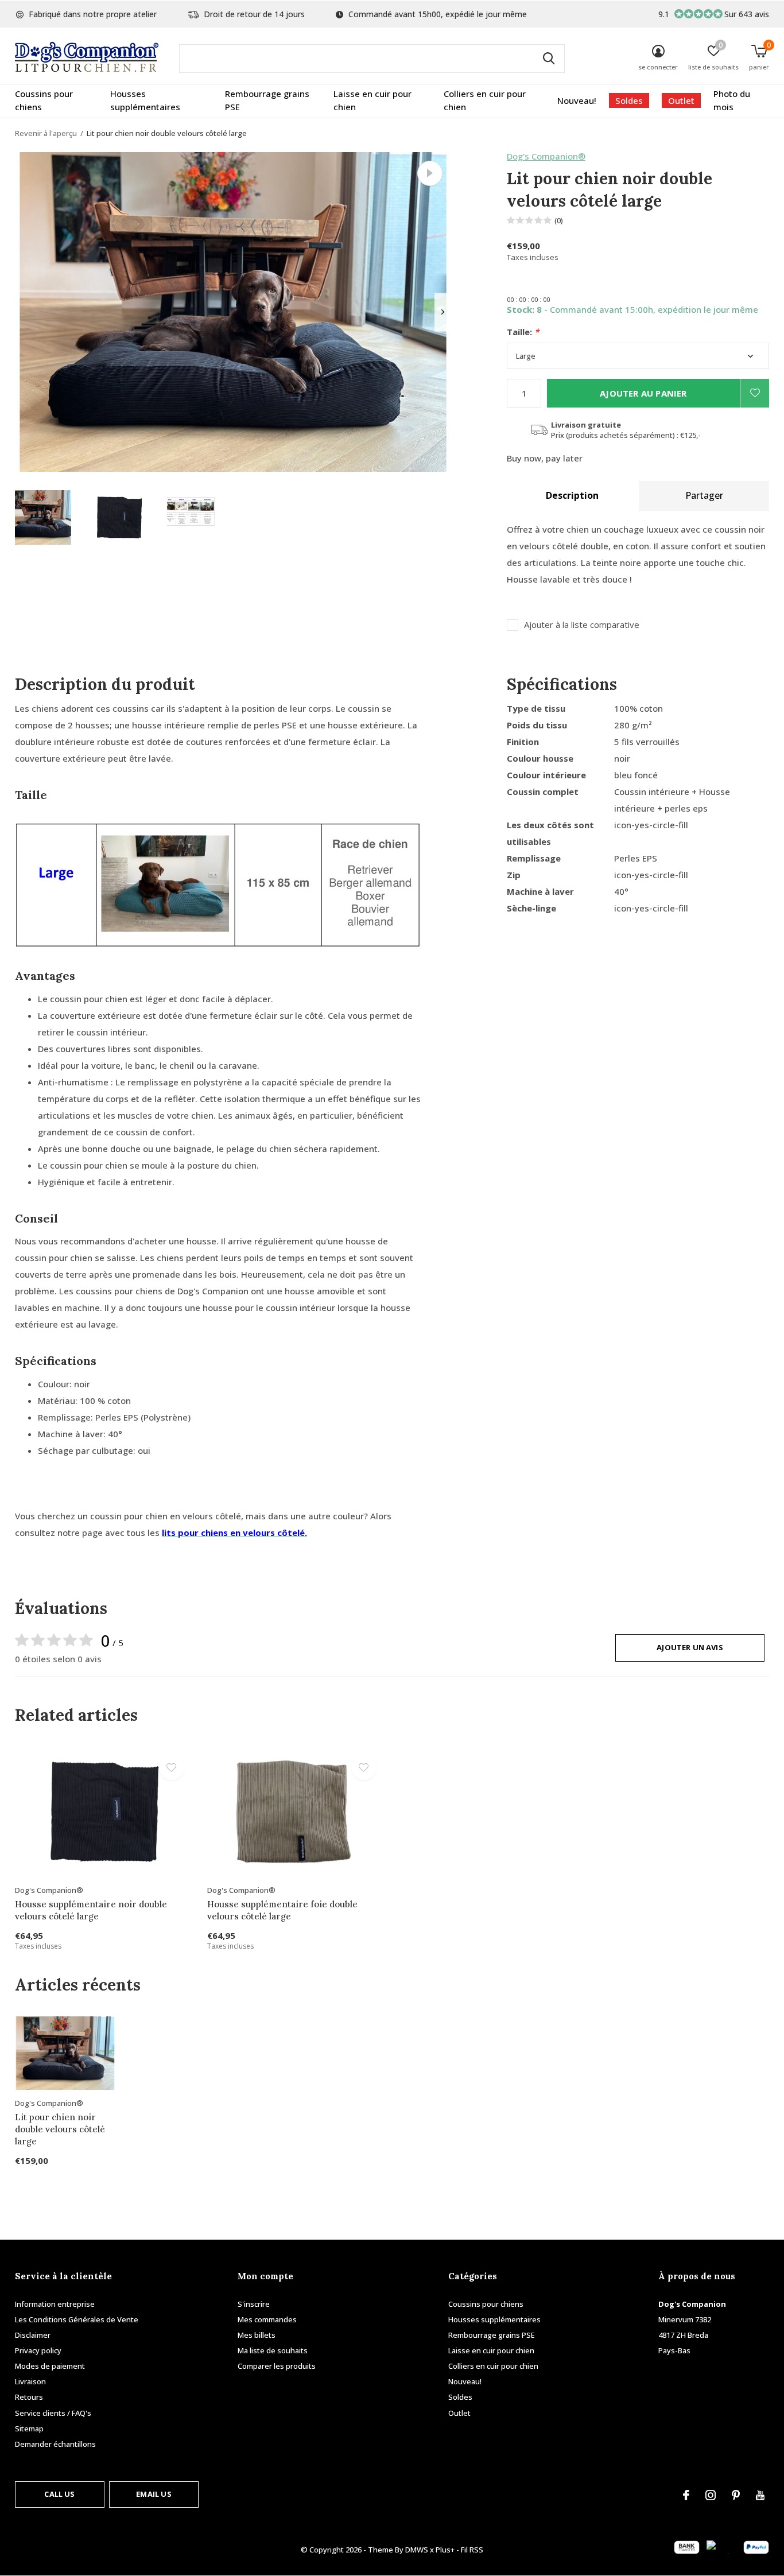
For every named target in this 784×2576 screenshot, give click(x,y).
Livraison (30, 2381)
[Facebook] (686, 2495)
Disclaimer (33, 2335)
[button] (43, 517)
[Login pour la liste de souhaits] (755, 393)
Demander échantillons (55, 2444)
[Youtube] (760, 2495)
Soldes (629, 100)
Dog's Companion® (546, 156)
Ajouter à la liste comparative (582, 625)
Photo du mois (732, 100)
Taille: (523, 332)
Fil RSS (472, 2550)
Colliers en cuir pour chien (485, 100)
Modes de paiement (50, 2366)
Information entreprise (55, 2304)
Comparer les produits (277, 2366)
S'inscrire (254, 2304)
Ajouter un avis (690, 1647)
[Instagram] (711, 2495)
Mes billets (257, 2335)
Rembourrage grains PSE (267, 100)
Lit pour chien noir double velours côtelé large (60, 2129)
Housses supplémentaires (145, 100)
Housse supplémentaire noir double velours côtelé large (91, 1910)
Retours (29, 2397)
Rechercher (549, 59)
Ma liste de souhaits (273, 2350)
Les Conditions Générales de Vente (77, 2319)
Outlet (681, 100)
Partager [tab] (704, 495)
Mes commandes (267, 2319)
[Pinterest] (736, 2495)
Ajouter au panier (643, 393)
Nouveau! (577, 100)
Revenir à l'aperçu (46, 133)
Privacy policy (38, 2350)
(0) (559, 220)
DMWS (417, 2550)
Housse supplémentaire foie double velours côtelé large (282, 1910)
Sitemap (29, 2428)
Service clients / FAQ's (53, 2413)
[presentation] (443, 312)
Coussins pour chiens (44, 100)
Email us (154, 2494)
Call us (59, 2494)
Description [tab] (572, 495)
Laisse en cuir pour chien (372, 100)
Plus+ (445, 2550)
